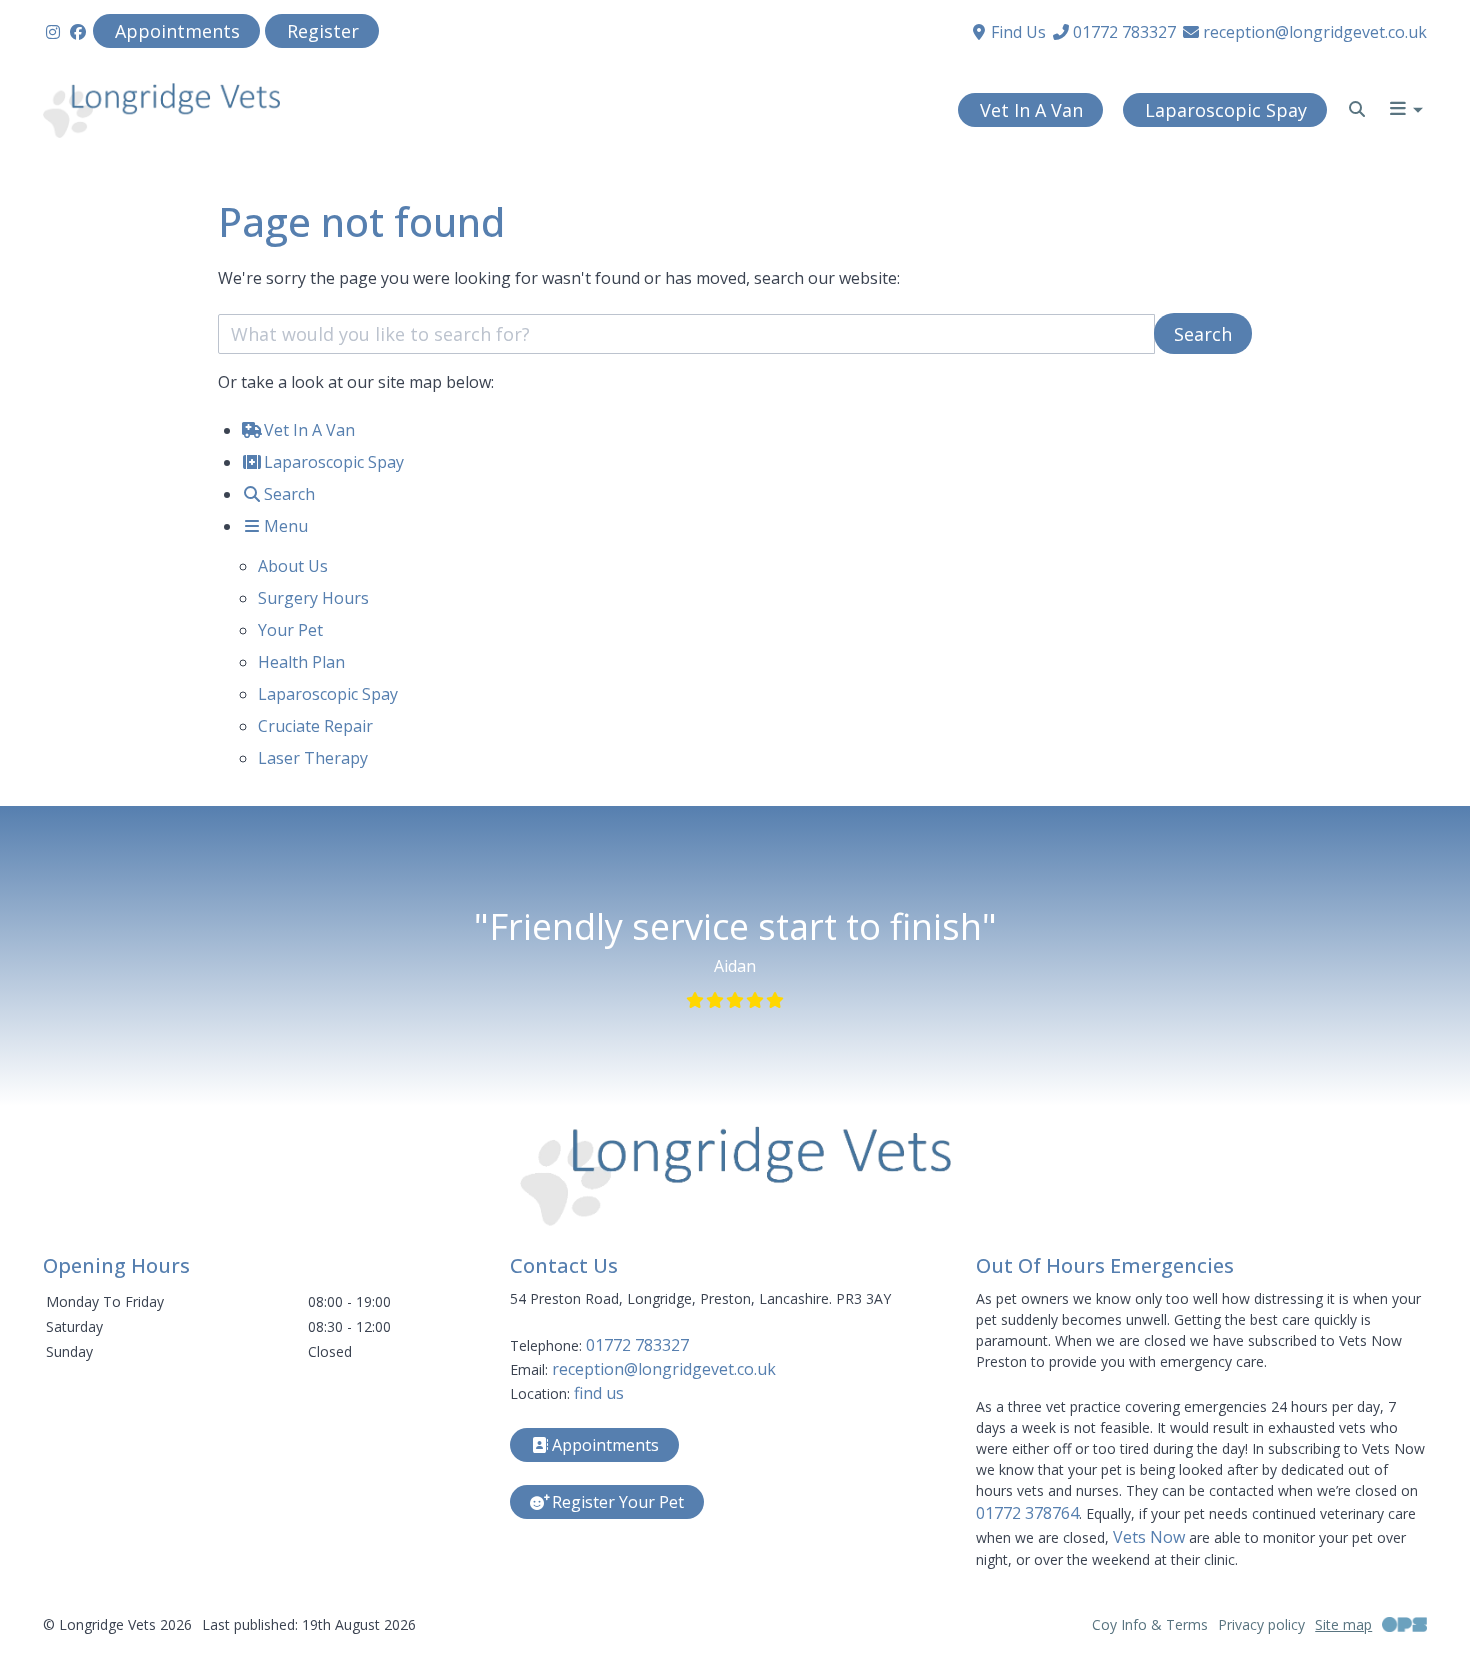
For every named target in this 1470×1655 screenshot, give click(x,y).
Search (1203, 334)
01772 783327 (637, 1345)
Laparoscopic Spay (328, 694)
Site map (1343, 1624)
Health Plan (301, 662)
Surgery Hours (313, 598)
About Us (293, 566)
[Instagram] (53, 32)
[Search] (1357, 109)
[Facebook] (78, 32)
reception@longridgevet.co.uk (664, 1369)
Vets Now (1149, 1537)
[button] (1407, 111)
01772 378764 (1027, 1513)
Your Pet (290, 630)
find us (599, 1393)
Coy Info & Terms (1150, 1624)
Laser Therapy (313, 758)
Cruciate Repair (315, 726)
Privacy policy (1261, 1624)
